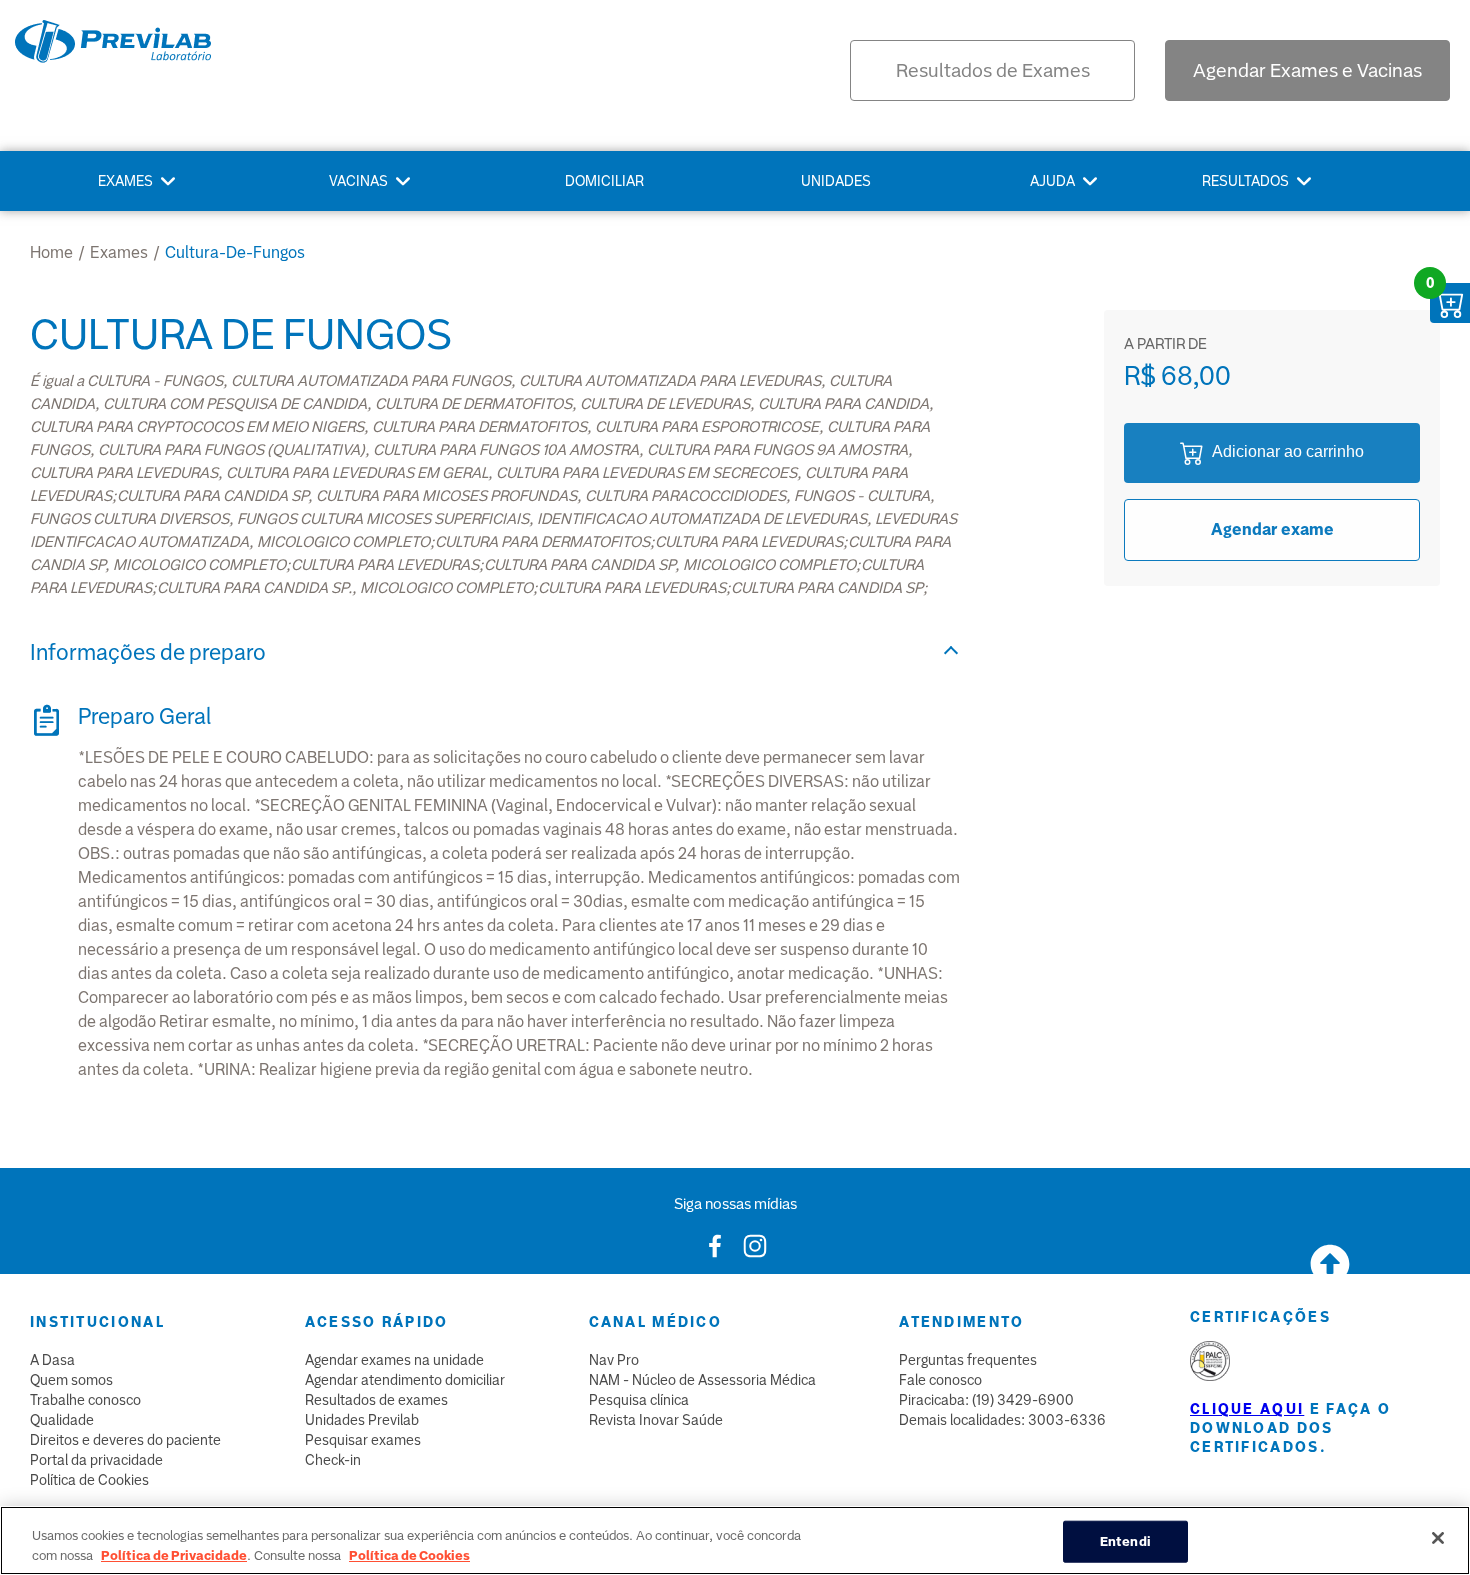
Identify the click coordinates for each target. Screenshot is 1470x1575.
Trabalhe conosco (85, 1400)
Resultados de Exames (993, 70)
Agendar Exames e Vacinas (1307, 70)
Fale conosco (940, 1380)
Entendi (1125, 1541)
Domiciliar (604, 181)
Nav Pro (614, 1360)
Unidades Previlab (362, 1420)
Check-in (333, 1460)
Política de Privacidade (174, 1554)
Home (51, 252)
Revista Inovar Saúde (656, 1420)
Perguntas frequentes (968, 1360)
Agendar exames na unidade (394, 1360)
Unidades (836, 181)
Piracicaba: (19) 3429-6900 (986, 1400)
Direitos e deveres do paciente (125, 1440)
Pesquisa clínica (639, 1400)
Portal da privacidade (96, 1460)
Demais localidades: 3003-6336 (1002, 1420)
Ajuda (1052, 181)
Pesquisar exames (363, 1440)
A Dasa (52, 1360)
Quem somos (71, 1380)
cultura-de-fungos (235, 252)
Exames (125, 181)
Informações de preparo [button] (148, 652)
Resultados (1245, 181)
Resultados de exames (376, 1400)
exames (119, 252)
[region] (735, 1540)
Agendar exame (1272, 529)
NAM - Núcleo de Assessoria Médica (702, 1380)
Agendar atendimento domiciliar (405, 1380)
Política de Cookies (89, 1480)
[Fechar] (1438, 1538)
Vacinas (358, 181)
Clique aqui (1247, 1409)
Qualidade (62, 1420)
